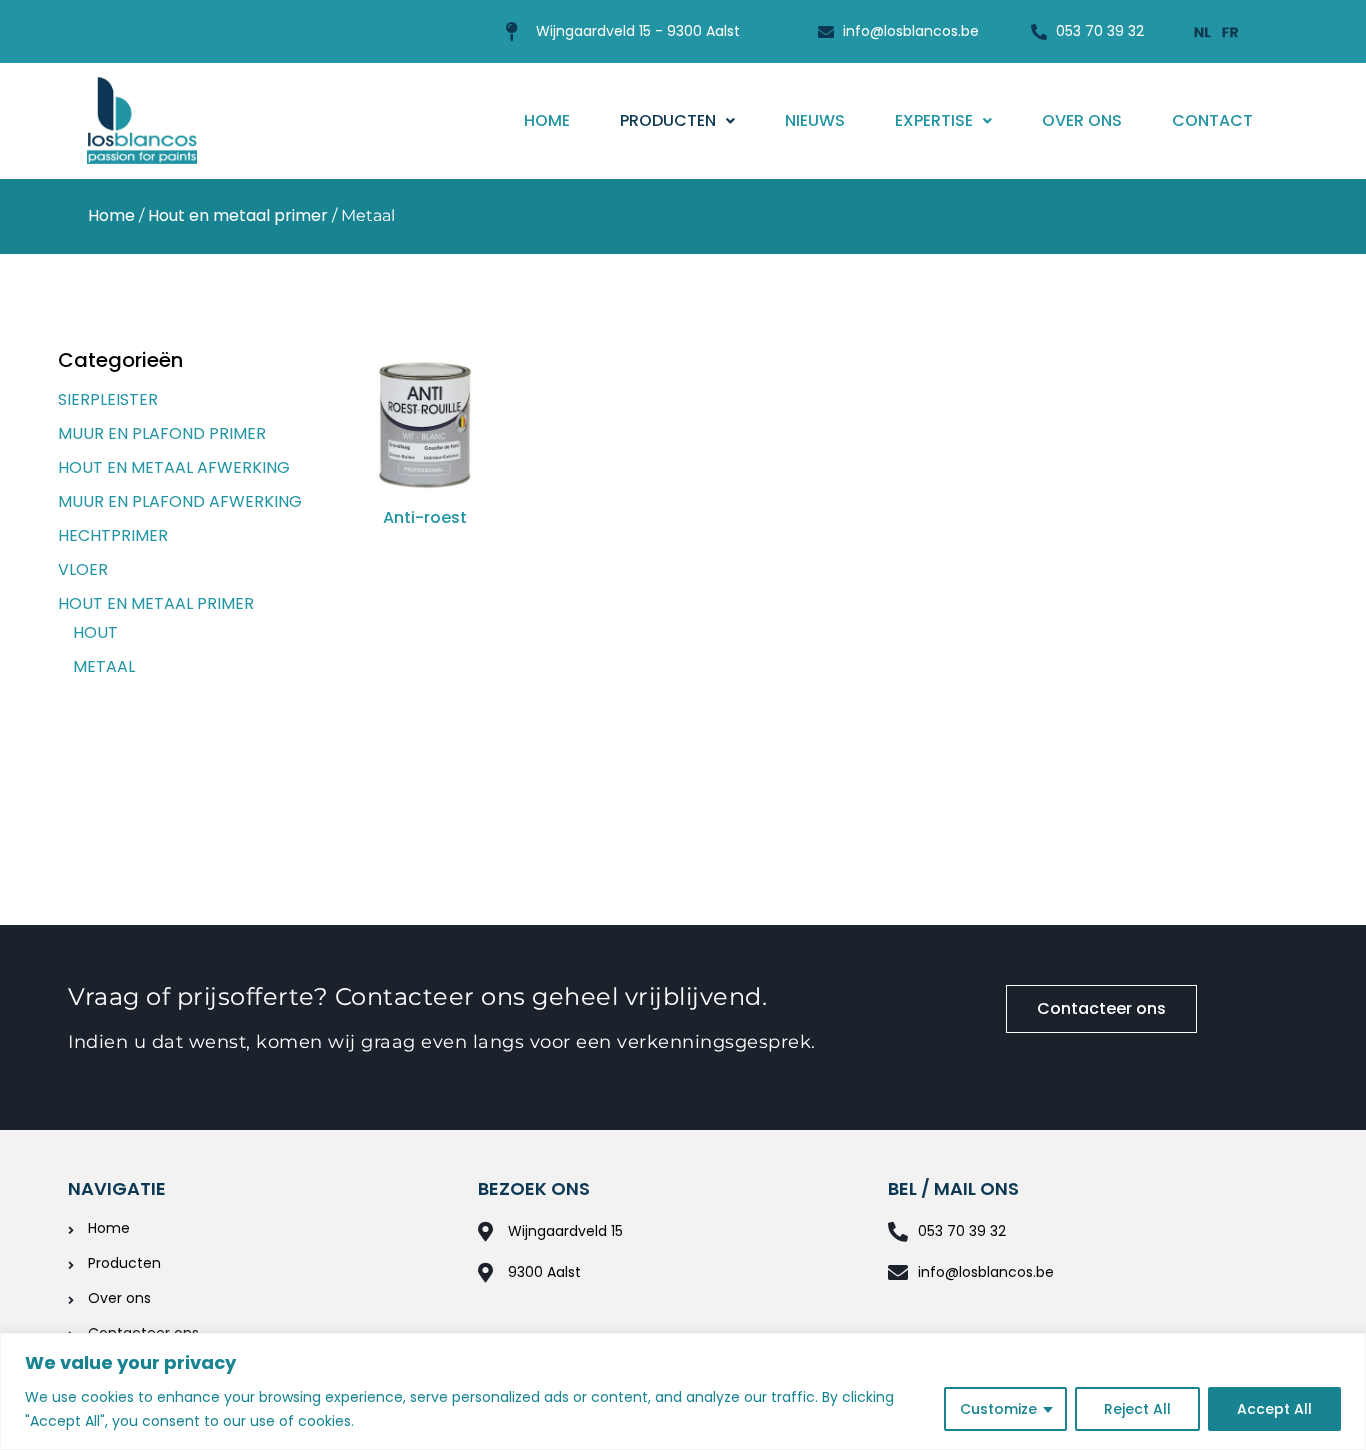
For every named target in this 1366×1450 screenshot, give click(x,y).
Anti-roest (425, 517)
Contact (1212, 120)
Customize (998, 1409)
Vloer (83, 569)
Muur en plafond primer (162, 433)
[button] (677, 121)
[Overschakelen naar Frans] (1231, 31)
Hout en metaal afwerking (174, 467)
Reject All (1137, 1409)
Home (547, 120)
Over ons (1082, 120)
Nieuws (815, 120)
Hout (95, 632)
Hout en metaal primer (238, 215)
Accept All (1274, 1409)
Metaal (104, 666)
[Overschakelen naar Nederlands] (1203, 31)
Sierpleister (108, 399)
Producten (668, 120)
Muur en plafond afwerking (180, 501)
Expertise (934, 120)
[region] (683, 1391)
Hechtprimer (113, 535)
